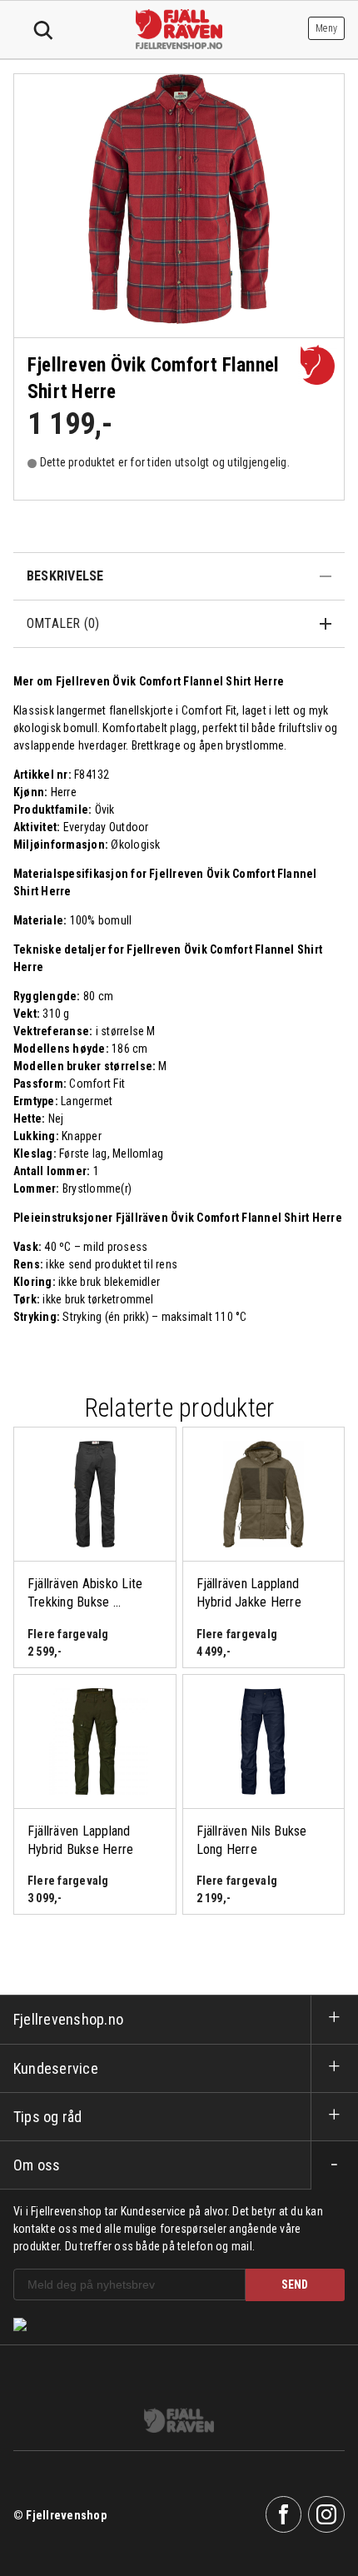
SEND (295, 2285)
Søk (43, 31)
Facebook (284, 2514)
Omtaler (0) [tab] (63, 623)
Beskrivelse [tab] (65, 576)
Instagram (326, 2514)
